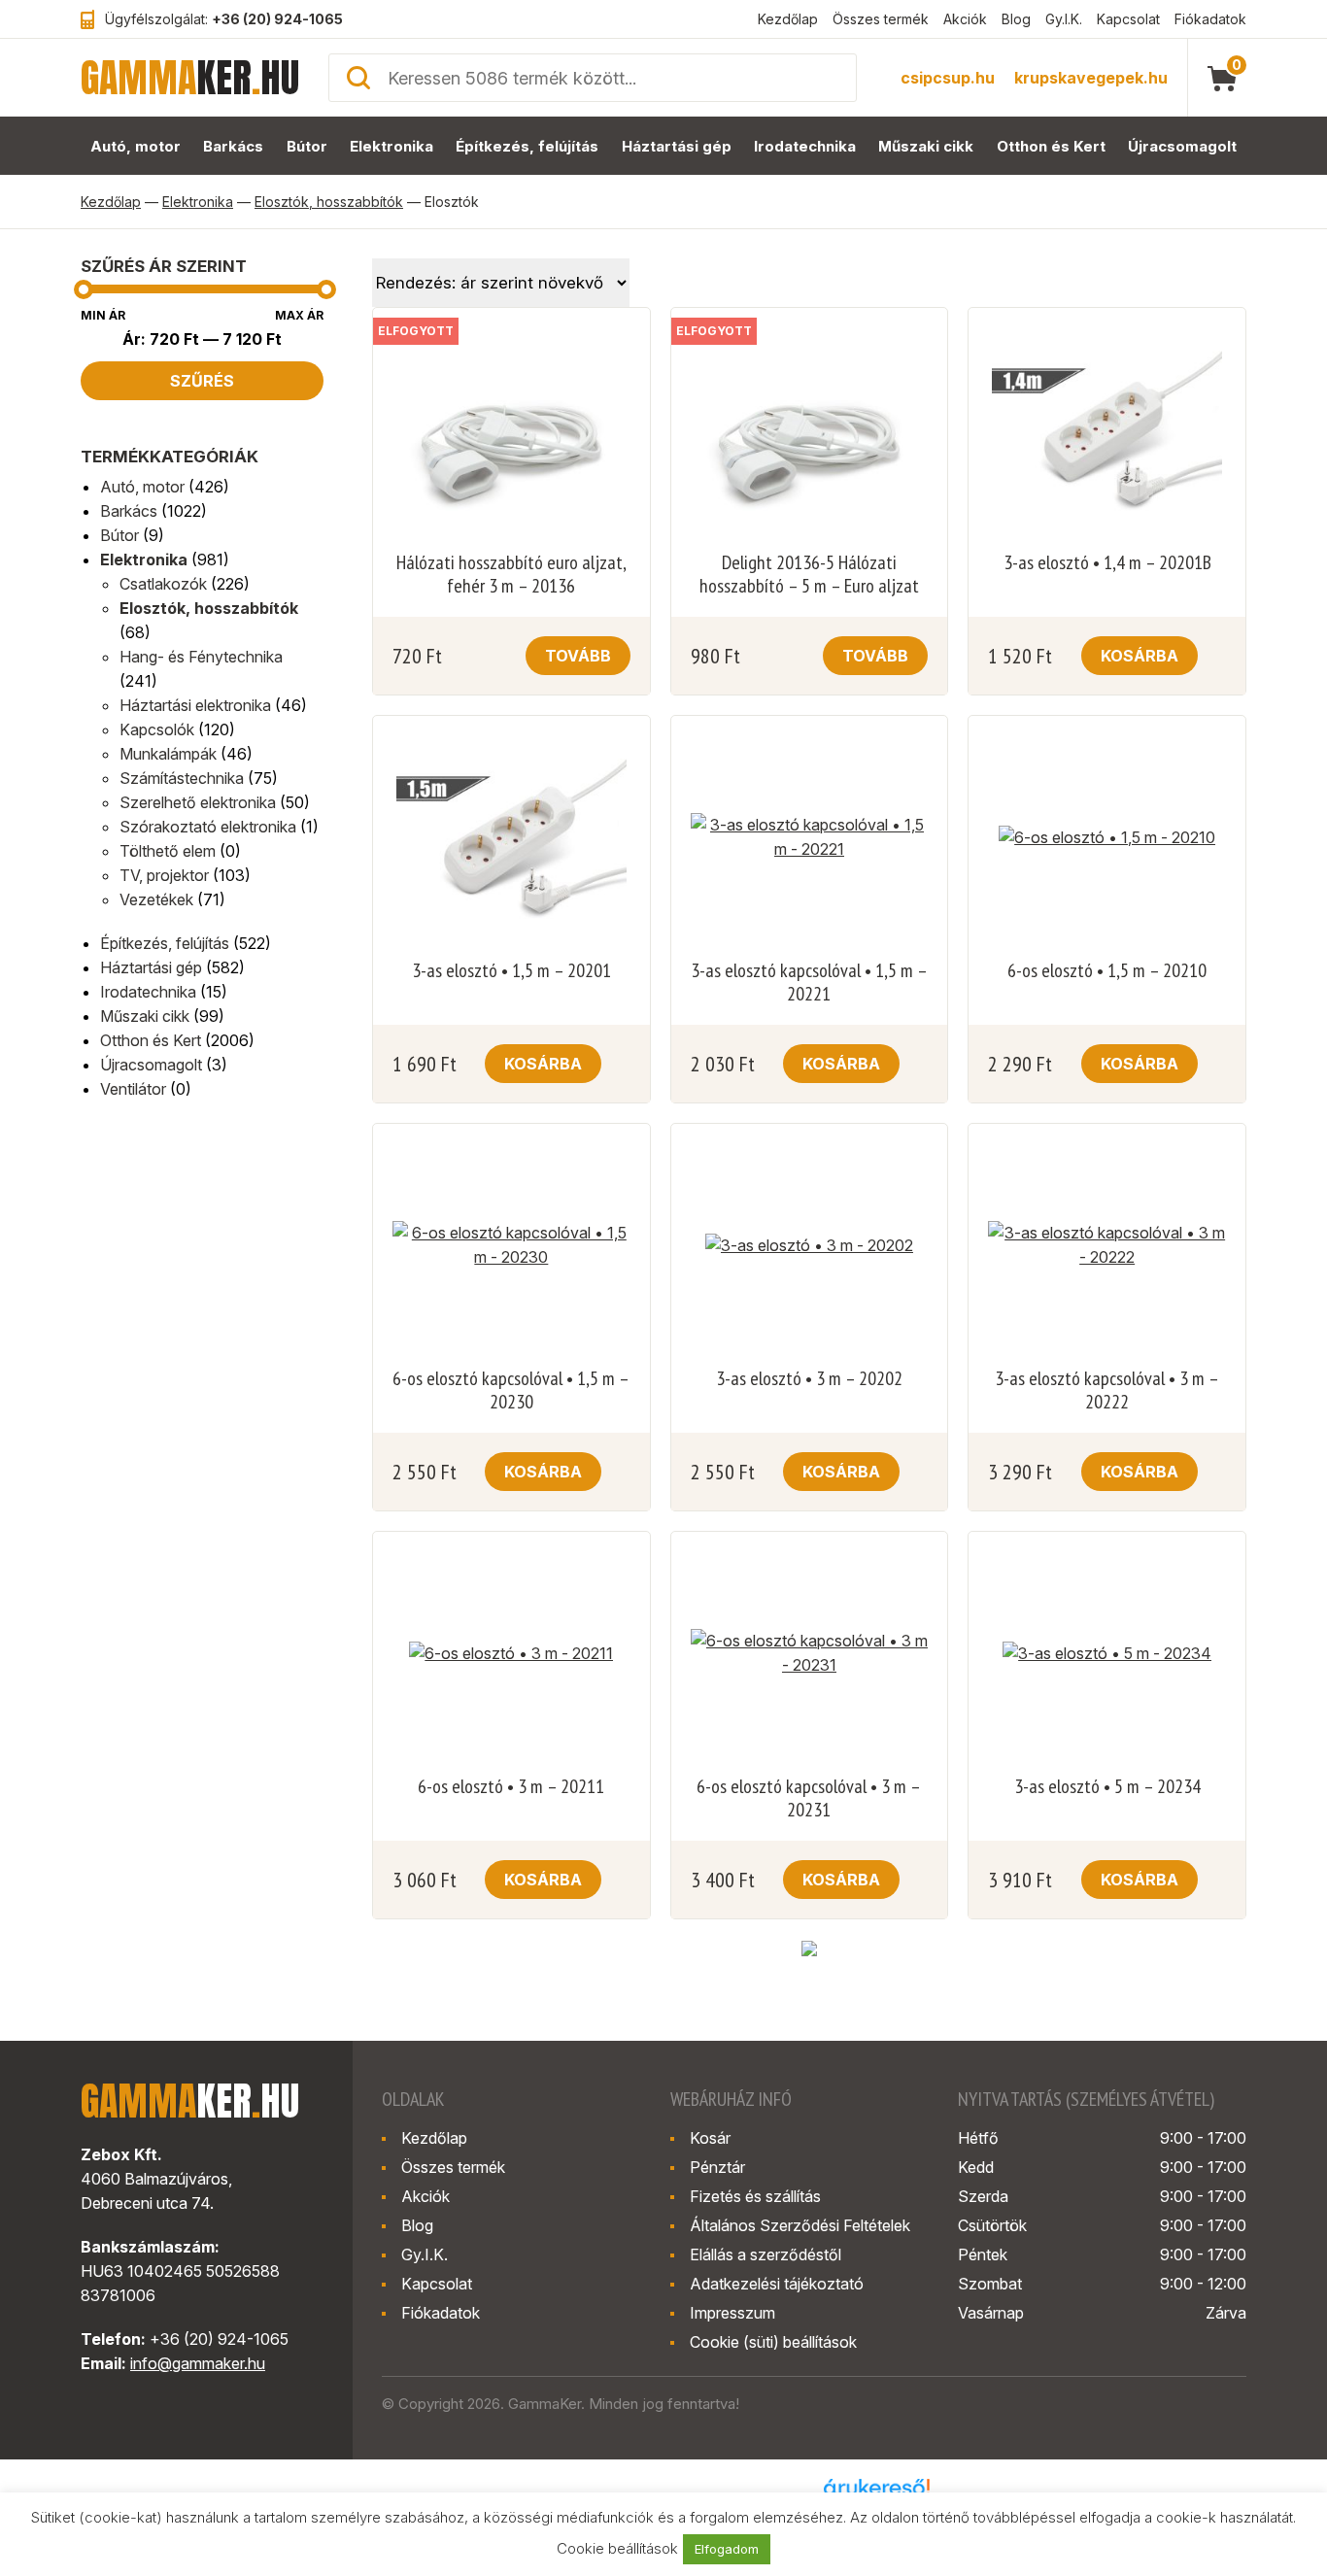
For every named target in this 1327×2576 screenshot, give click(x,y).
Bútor (307, 146)
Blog (1016, 19)
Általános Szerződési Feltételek (800, 2225)
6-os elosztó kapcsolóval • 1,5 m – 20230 (511, 1390)
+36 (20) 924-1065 (277, 19)
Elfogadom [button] (727, 2549)
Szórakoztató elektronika (208, 827)
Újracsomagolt (1182, 146)
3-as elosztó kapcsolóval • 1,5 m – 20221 (809, 982)
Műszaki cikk (926, 146)
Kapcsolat (1128, 19)
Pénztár (717, 2167)
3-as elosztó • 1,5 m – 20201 (511, 970)
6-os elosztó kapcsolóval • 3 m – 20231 (809, 1798)
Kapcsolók (157, 729)
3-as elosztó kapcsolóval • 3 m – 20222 (1107, 1390)
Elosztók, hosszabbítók (329, 202)
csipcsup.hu (948, 78)
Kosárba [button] (1140, 656)
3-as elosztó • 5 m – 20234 (1107, 1786)
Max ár (299, 315)
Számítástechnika (182, 778)
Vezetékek (156, 899)
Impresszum (732, 2313)
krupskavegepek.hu (1091, 78)
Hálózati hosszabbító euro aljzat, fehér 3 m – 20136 (511, 574)
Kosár (710, 2138)
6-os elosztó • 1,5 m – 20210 (1107, 970)
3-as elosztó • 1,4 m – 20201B (1107, 562)
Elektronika (391, 146)
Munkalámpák (168, 754)
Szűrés (202, 381)
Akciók (965, 19)
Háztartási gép (677, 146)
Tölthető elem (168, 851)
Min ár (103, 315)
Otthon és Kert (1051, 146)
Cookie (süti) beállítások (773, 2342)
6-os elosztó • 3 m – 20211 (511, 1786)
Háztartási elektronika (195, 705)
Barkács (233, 146)
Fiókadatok (1210, 19)
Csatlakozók (163, 584)
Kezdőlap (788, 19)
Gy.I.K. (1064, 19)
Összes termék (881, 19)
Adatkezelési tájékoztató (777, 2284)
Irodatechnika (805, 146)
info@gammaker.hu (198, 2363)
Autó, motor (136, 146)
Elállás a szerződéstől (766, 2254)
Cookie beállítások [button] (617, 2548)
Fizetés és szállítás (755, 2196)
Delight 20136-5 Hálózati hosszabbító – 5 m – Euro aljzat (809, 574)
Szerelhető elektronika (198, 802)
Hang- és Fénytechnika (201, 657)
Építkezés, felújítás (527, 146)
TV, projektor (164, 875)
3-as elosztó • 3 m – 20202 (809, 1378)
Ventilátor (133, 1089)
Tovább (578, 656)
